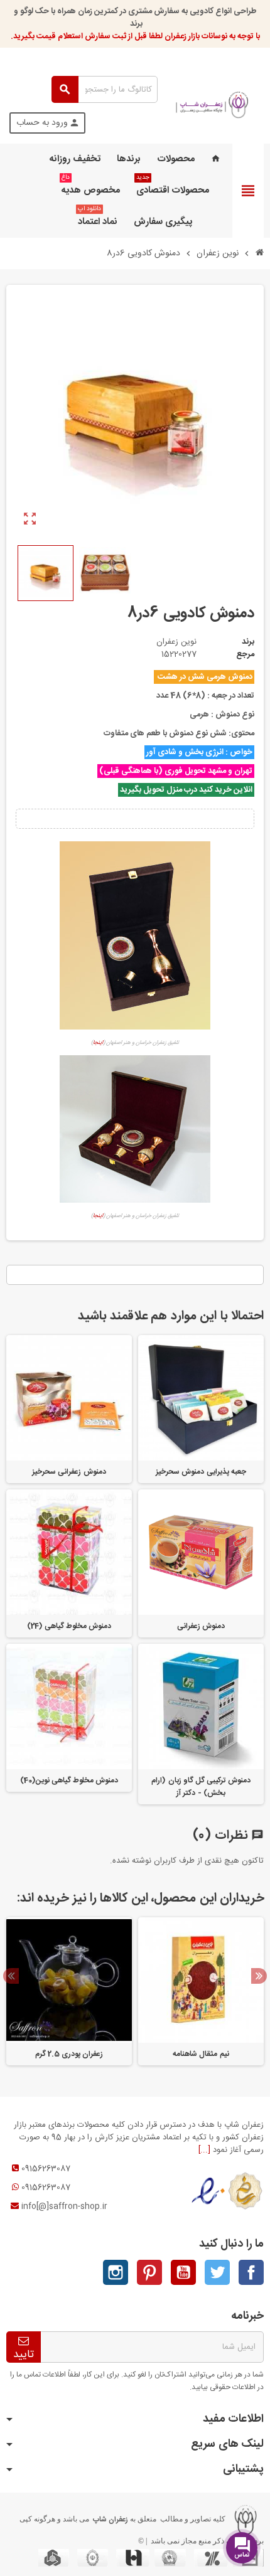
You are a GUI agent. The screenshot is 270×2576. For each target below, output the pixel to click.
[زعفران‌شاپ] (212, 105)
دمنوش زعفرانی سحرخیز (69, 1472)
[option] (201, 1991)
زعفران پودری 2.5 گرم (69, 2054)
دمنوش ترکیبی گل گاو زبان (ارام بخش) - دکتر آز (201, 1787)
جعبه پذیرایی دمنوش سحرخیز (201, 1472)
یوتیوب (183, 2272)
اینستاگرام (116, 2272)
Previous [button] (11, 1976)
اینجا (98, 1043)
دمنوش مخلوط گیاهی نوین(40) (69, 1780)
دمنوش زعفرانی (201, 1626)
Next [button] (259, 1976)
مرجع (245, 654)
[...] (204, 2150)
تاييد (24, 2354)
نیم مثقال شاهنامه (201, 2054)
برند (248, 642)
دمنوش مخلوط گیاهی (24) (69, 1626)
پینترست (149, 2272)
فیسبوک (251, 2272)
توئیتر (217, 2272)
